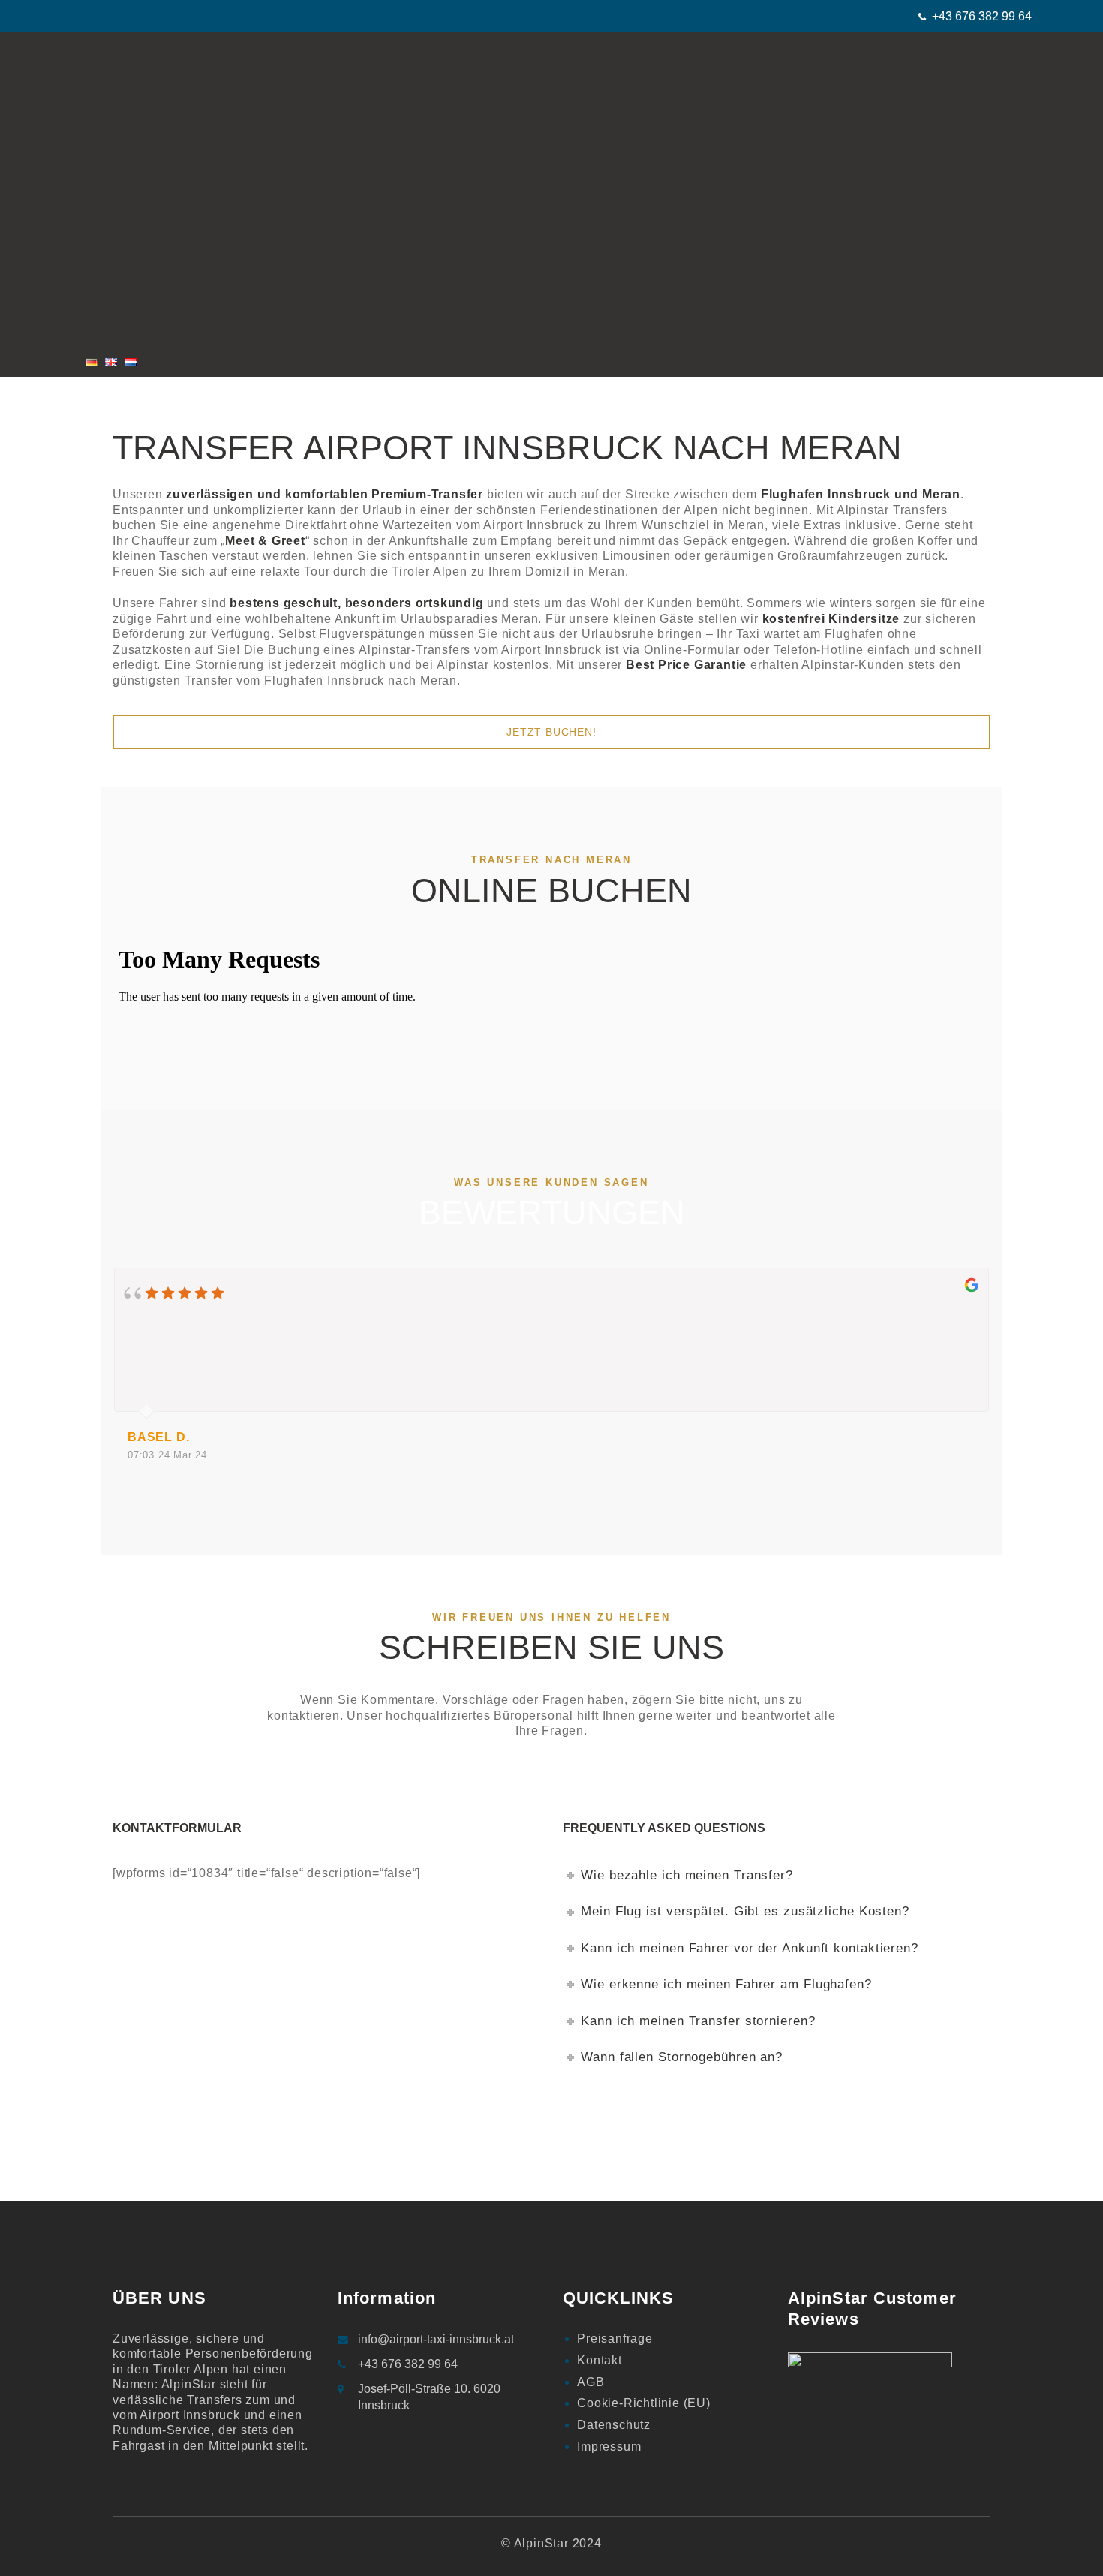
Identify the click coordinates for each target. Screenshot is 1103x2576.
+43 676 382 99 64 (982, 16)
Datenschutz (614, 2425)
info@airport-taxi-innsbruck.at (436, 2339)
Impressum (609, 2447)
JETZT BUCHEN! (551, 732)
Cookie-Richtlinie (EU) (644, 2403)
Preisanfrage (615, 2338)
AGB (591, 2382)
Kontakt (600, 2360)
